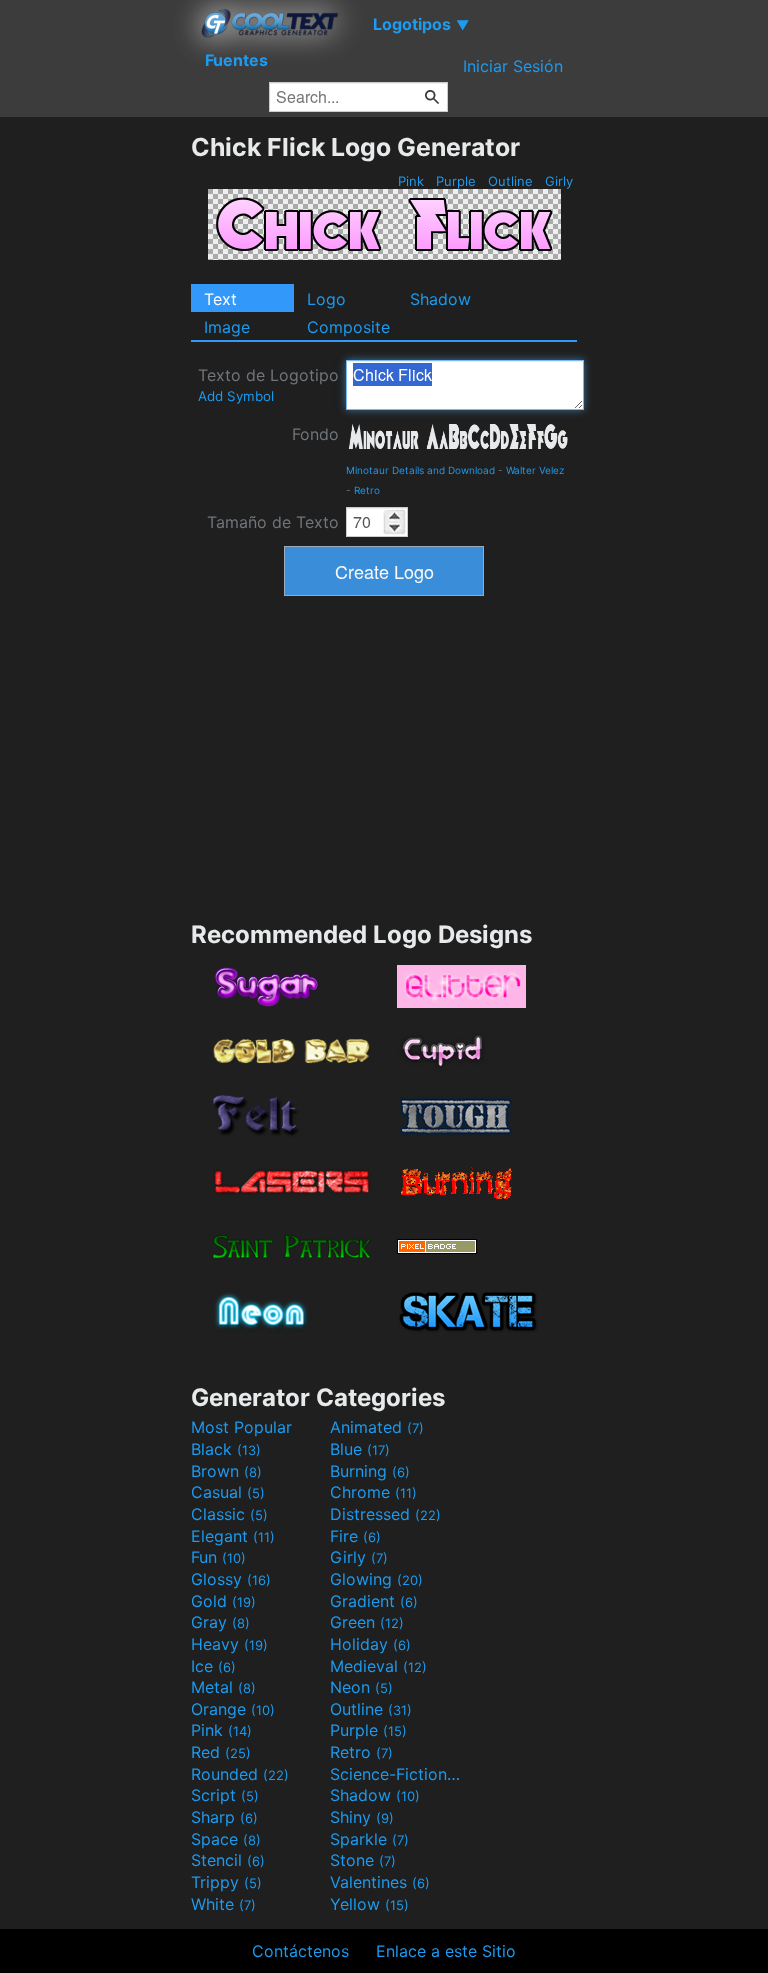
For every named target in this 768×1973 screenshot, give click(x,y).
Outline (510, 181)
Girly (559, 181)
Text (220, 299)
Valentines (380, 1882)
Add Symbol (236, 396)
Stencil (228, 1860)
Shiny (362, 1817)
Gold (223, 1601)
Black (226, 1449)
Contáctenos (300, 1951)
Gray (220, 1622)
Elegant (233, 1536)
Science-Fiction (397, 1774)
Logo (326, 299)
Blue (360, 1449)
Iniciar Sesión (513, 66)
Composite (348, 327)
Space (226, 1839)
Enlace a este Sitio (446, 1951)
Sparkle (369, 1839)
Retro (367, 490)
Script (225, 1795)
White (223, 1904)
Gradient (374, 1601)
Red (221, 1752)
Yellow (369, 1904)
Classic (229, 1514)
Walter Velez (535, 470)
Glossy (231, 1579)
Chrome (373, 1492)
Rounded (240, 1774)
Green (367, 1622)
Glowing (376, 1579)
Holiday (370, 1644)
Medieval (378, 1666)
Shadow (440, 299)
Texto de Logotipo (268, 384)
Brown (226, 1471)
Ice (213, 1666)
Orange (233, 1709)
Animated (377, 1427)
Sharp (224, 1817)
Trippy (226, 1882)
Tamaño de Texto (273, 522)
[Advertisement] (95, 432)
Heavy (229, 1644)
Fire (355, 1536)
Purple (456, 181)
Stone (363, 1860)
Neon (361, 1687)
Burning (370, 1471)
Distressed (385, 1514)
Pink (411, 181)
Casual (228, 1492)
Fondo (315, 434)
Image (227, 327)
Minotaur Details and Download (420, 470)
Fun (218, 1557)
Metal (223, 1687)
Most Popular (241, 1427)
